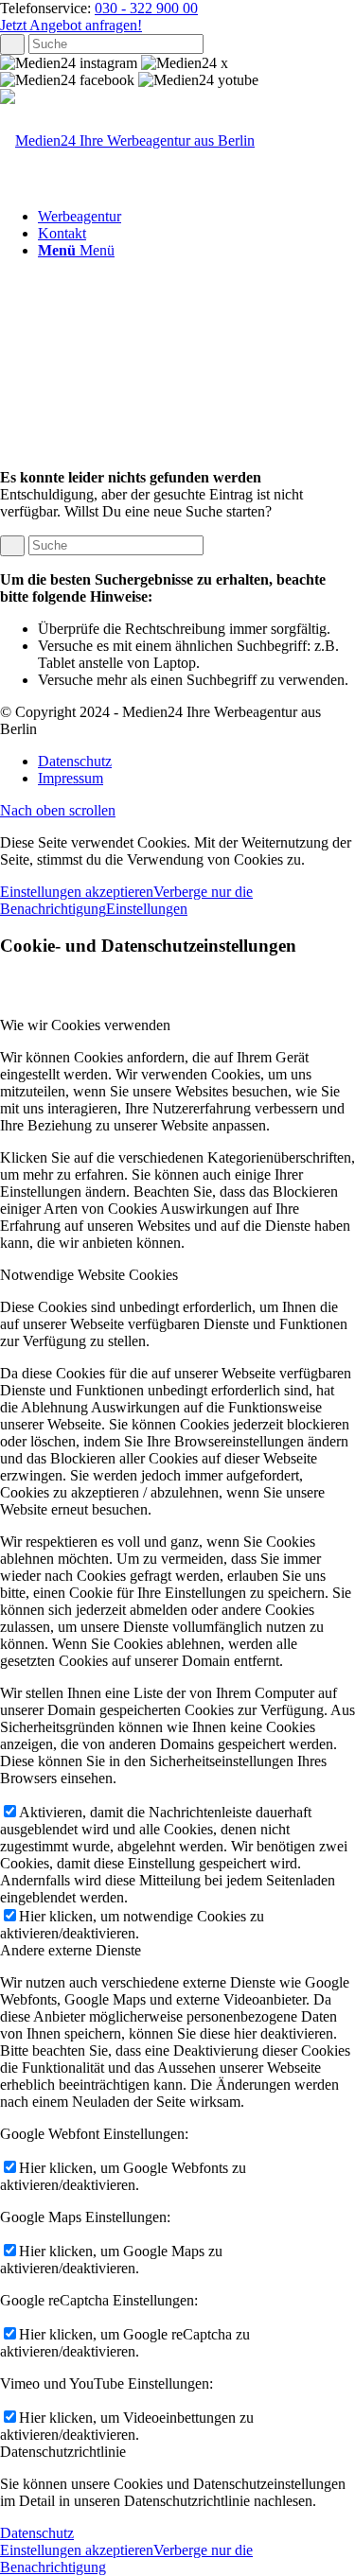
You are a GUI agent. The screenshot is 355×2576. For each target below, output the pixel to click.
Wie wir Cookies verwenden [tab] (85, 1025)
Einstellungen (147, 909)
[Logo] (127, 140)
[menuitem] (196, 217)
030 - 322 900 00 (146, 8)
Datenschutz (37, 2533)
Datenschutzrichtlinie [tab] (63, 2452)
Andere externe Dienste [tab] (71, 1950)
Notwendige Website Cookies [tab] (89, 1275)
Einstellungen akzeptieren (77, 892)
